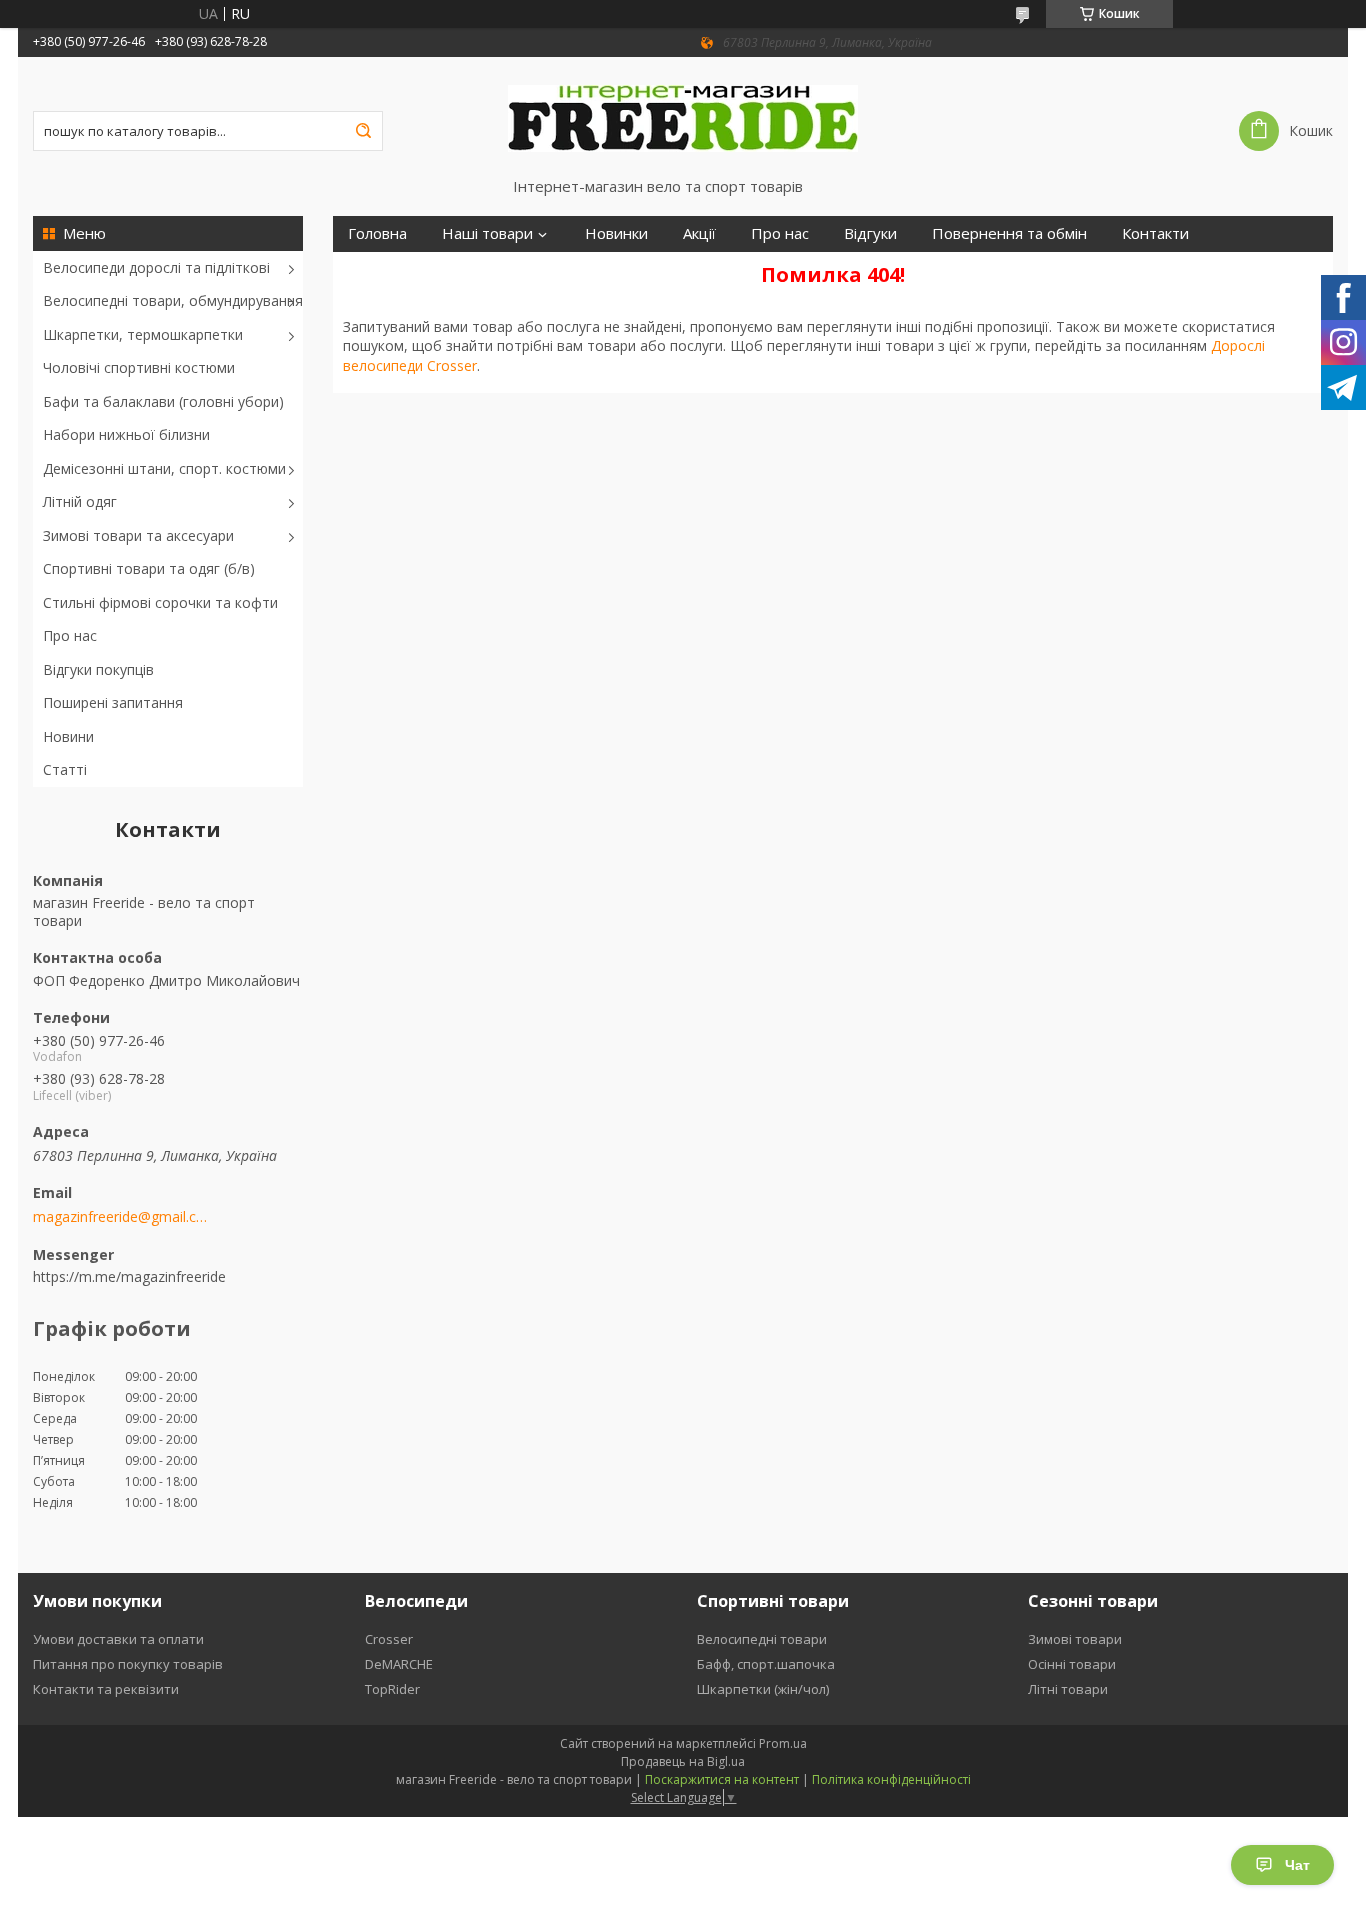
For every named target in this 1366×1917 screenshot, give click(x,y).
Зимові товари (1075, 1639)
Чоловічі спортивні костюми (139, 367)
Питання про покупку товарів (128, 1664)
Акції (699, 233)
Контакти (1155, 233)
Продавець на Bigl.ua (683, 1761)
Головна (377, 233)
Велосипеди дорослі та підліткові (156, 267)
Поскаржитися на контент (722, 1779)
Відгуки (870, 233)
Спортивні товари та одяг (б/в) (149, 568)
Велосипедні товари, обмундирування (173, 300)
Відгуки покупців (98, 669)
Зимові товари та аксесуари (138, 535)
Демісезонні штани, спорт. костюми (164, 468)
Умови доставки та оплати (118, 1639)
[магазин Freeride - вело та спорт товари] (683, 117)
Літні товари (1068, 1689)
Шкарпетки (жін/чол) (763, 1689)
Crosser (389, 1639)
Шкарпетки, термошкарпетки (143, 334)
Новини (68, 736)
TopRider (392, 1689)
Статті (65, 769)
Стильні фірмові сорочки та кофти (160, 602)
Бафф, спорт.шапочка (766, 1664)
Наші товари (487, 233)
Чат (1297, 1865)
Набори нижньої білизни (126, 434)
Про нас (70, 635)
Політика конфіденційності (891, 1779)
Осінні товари (1072, 1664)
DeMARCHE (399, 1664)
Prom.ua (783, 1743)
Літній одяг (80, 501)
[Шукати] (363, 131)
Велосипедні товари (762, 1639)
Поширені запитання (113, 702)
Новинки (616, 233)
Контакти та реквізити (106, 1689)
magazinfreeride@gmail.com (120, 1217)
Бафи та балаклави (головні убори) (163, 401)
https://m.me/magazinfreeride (129, 1276)
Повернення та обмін (1009, 233)
